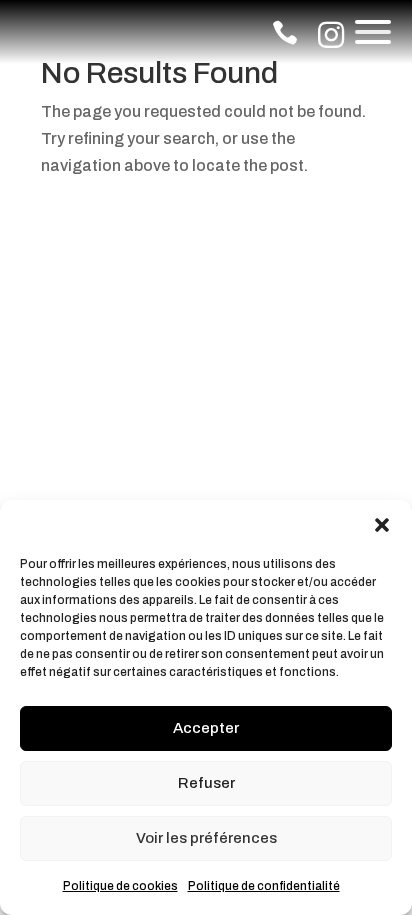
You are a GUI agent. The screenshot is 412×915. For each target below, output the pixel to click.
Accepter (206, 728)
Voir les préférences (206, 838)
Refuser (206, 783)
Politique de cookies (120, 886)
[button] (382, 525)
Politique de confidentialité (264, 886)
